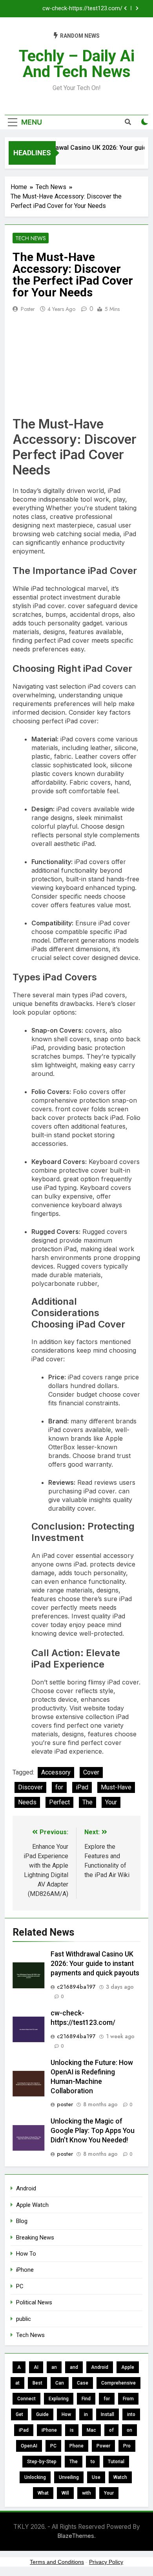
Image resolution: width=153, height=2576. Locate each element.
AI (36, 2367)
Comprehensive (118, 2383)
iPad (82, 1787)
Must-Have (116, 1787)
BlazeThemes (76, 2536)
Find (86, 2399)
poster (28, 309)
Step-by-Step (42, 2462)
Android (26, 2188)
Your (111, 1802)
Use (96, 2477)
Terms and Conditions (57, 2562)
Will (65, 2493)
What (43, 2493)
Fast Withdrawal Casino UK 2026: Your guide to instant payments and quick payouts (95, 1964)
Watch (120, 2477)
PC (20, 2286)
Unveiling (69, 2477)
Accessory (56, 1772)
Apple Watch (32, 2205)
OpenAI (29, 2446)
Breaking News (35, 2238)
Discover (30, 1787)
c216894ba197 (76, 1987)
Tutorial (116, 2462)
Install (107, 2414)
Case (83, 2383)
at (17, 2383)
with (87, 2493)
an (54, 2367)
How (66, 2414)
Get (19, 2414)
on (129, 2430)
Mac (91, 2430)
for (59, 1787)
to (93, 2462)
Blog (22, 2221)
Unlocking (35, 2477)
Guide (42, 2414)
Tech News (31, 238)
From (128, 2399)
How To (26, 2254)
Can (60, 2383)
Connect (26, 2399)
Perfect (59, 1802)
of (111, 2430)
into (131, 2414)
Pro (127, 2446)
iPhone (25, 2270)
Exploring (59, 2399)
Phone (76, 2446)
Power (103, 2446)
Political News (34, 2302)
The (87, 1802)
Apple (128, 2367)
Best (37, 2383)
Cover (91, 1772)
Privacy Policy (106, 2562)
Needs (27, 1802)
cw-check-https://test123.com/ (82, 9)
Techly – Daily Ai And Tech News (77, 64)
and (74, 2367)
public (24, 2319)
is (72, 2430)
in (86, 2414)
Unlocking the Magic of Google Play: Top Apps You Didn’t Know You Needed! (93, 2131)
